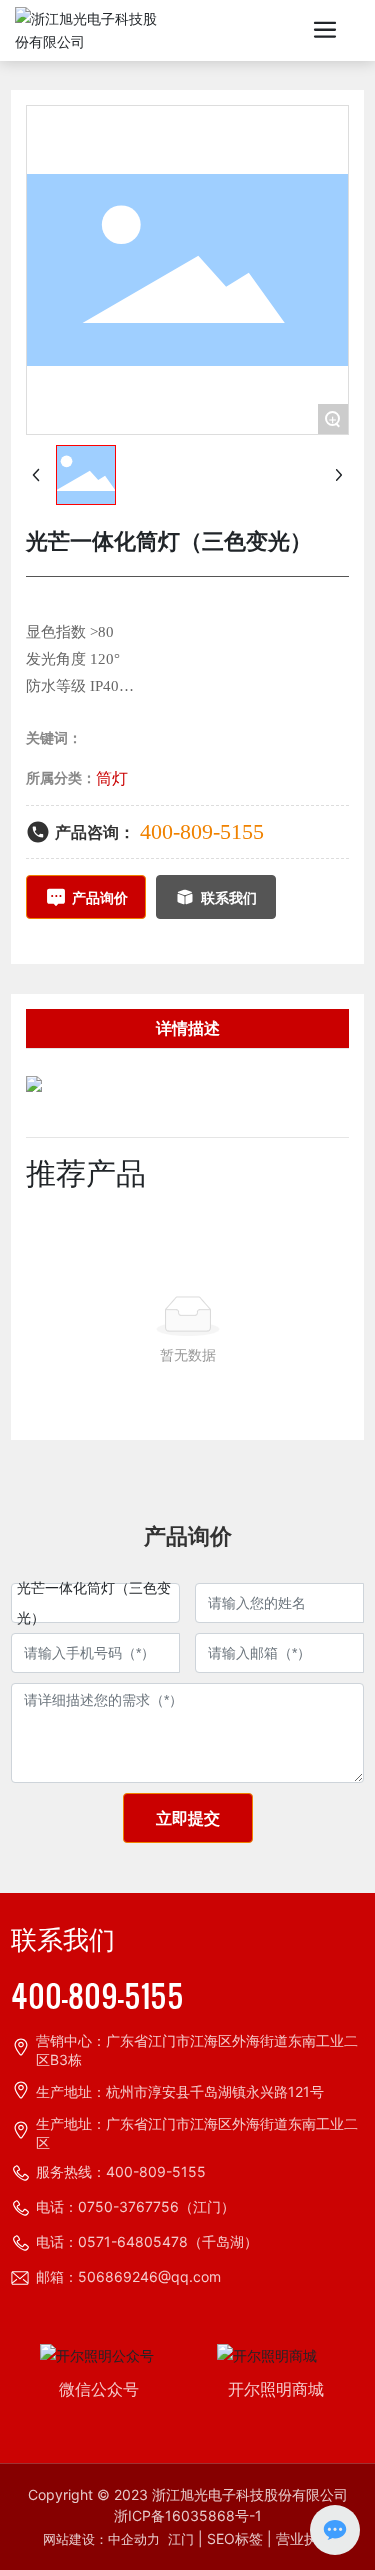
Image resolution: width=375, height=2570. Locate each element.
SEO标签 (235, 2538)
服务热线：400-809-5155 (121, 2171)
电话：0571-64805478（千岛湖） (147, 2241)
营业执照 (304, 2538)
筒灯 (112, 778)
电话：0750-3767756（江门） (135, 2206)
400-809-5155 (202, 831)
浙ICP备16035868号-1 (188, 2515)
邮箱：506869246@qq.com (128, 2276)
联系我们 (63, 1940)
